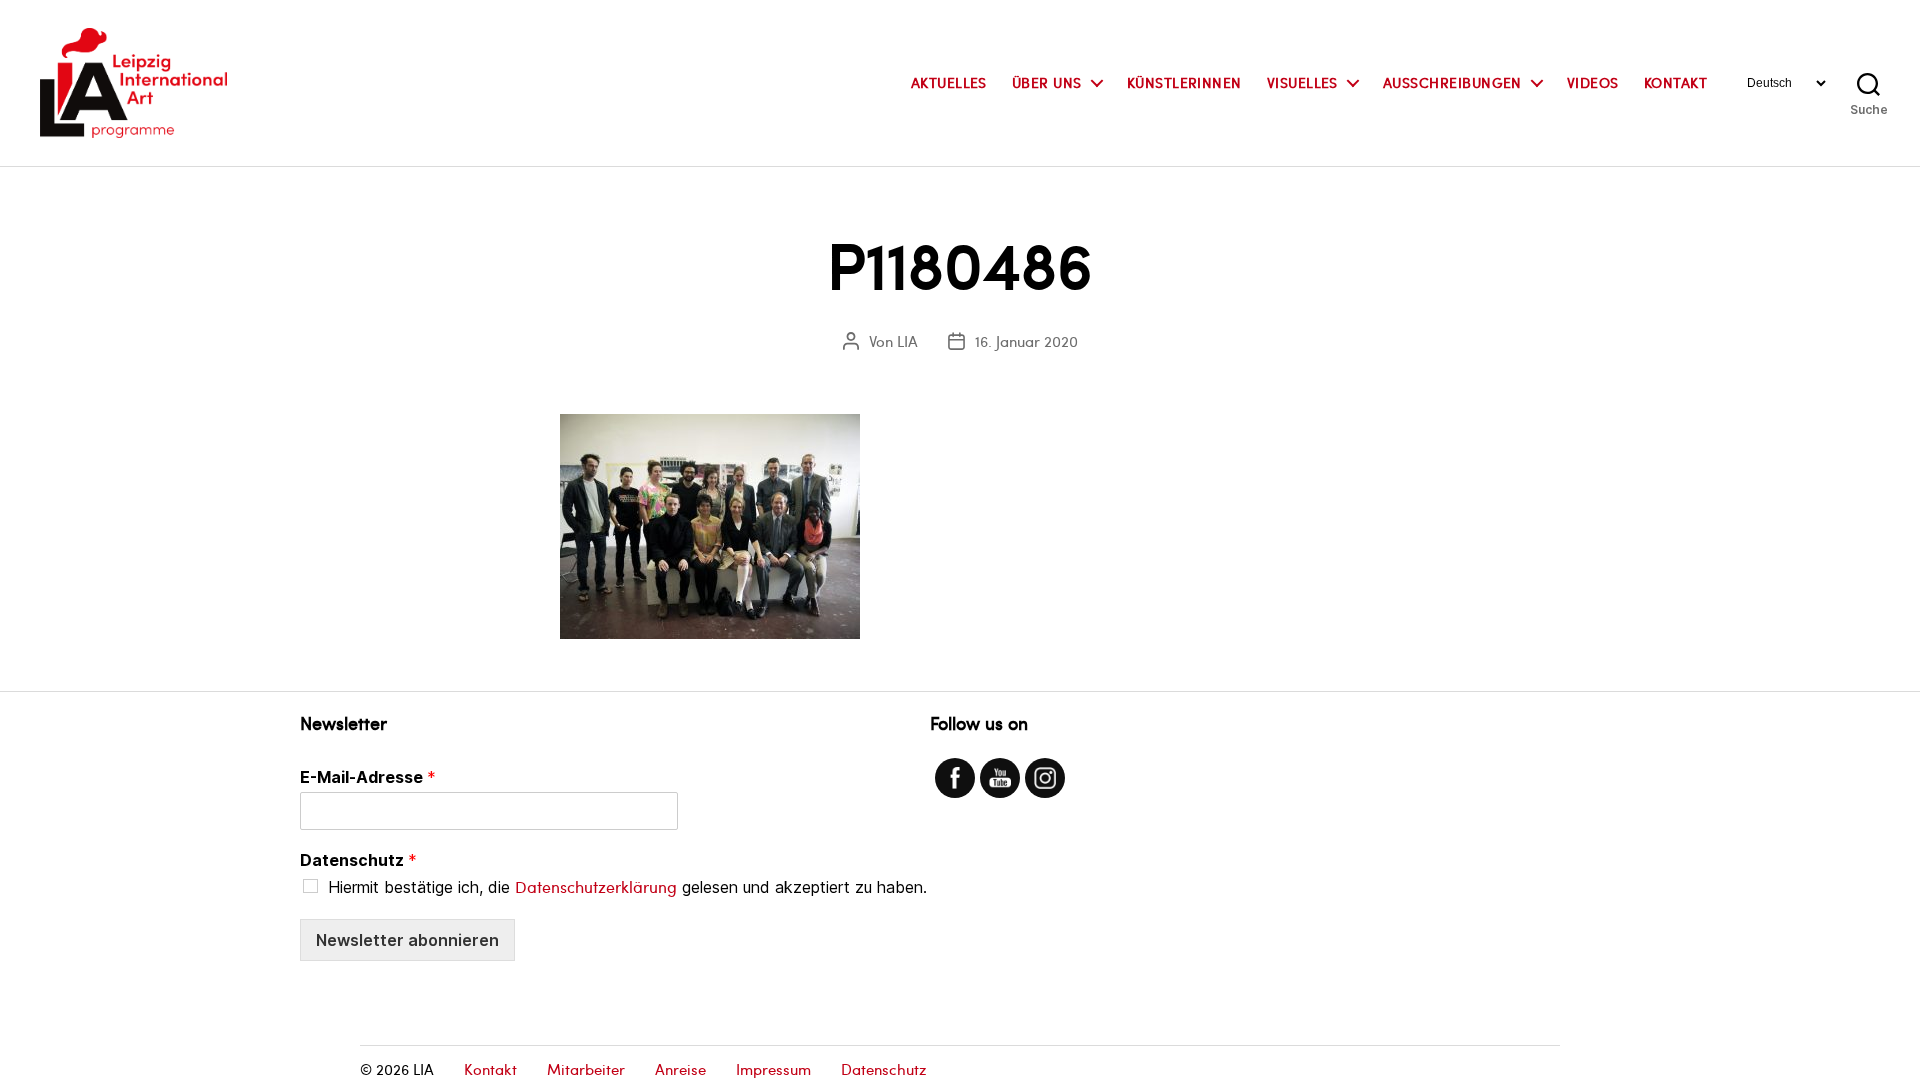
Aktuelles (949, 83)
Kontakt (1675, 83)
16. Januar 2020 (1026, 341)
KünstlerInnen (1184, 83)
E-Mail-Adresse (368, 777)
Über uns (1047, 83)
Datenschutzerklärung (596, 886)
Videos (1593, 83)
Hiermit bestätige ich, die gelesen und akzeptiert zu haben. (627, 887)
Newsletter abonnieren (407, 940)
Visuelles (1302, 83)
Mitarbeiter (586, 1069)
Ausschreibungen (1452, 83)
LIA (907, 341)
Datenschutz (358, 860)
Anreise (680, 1069)
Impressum (773, 1069)
